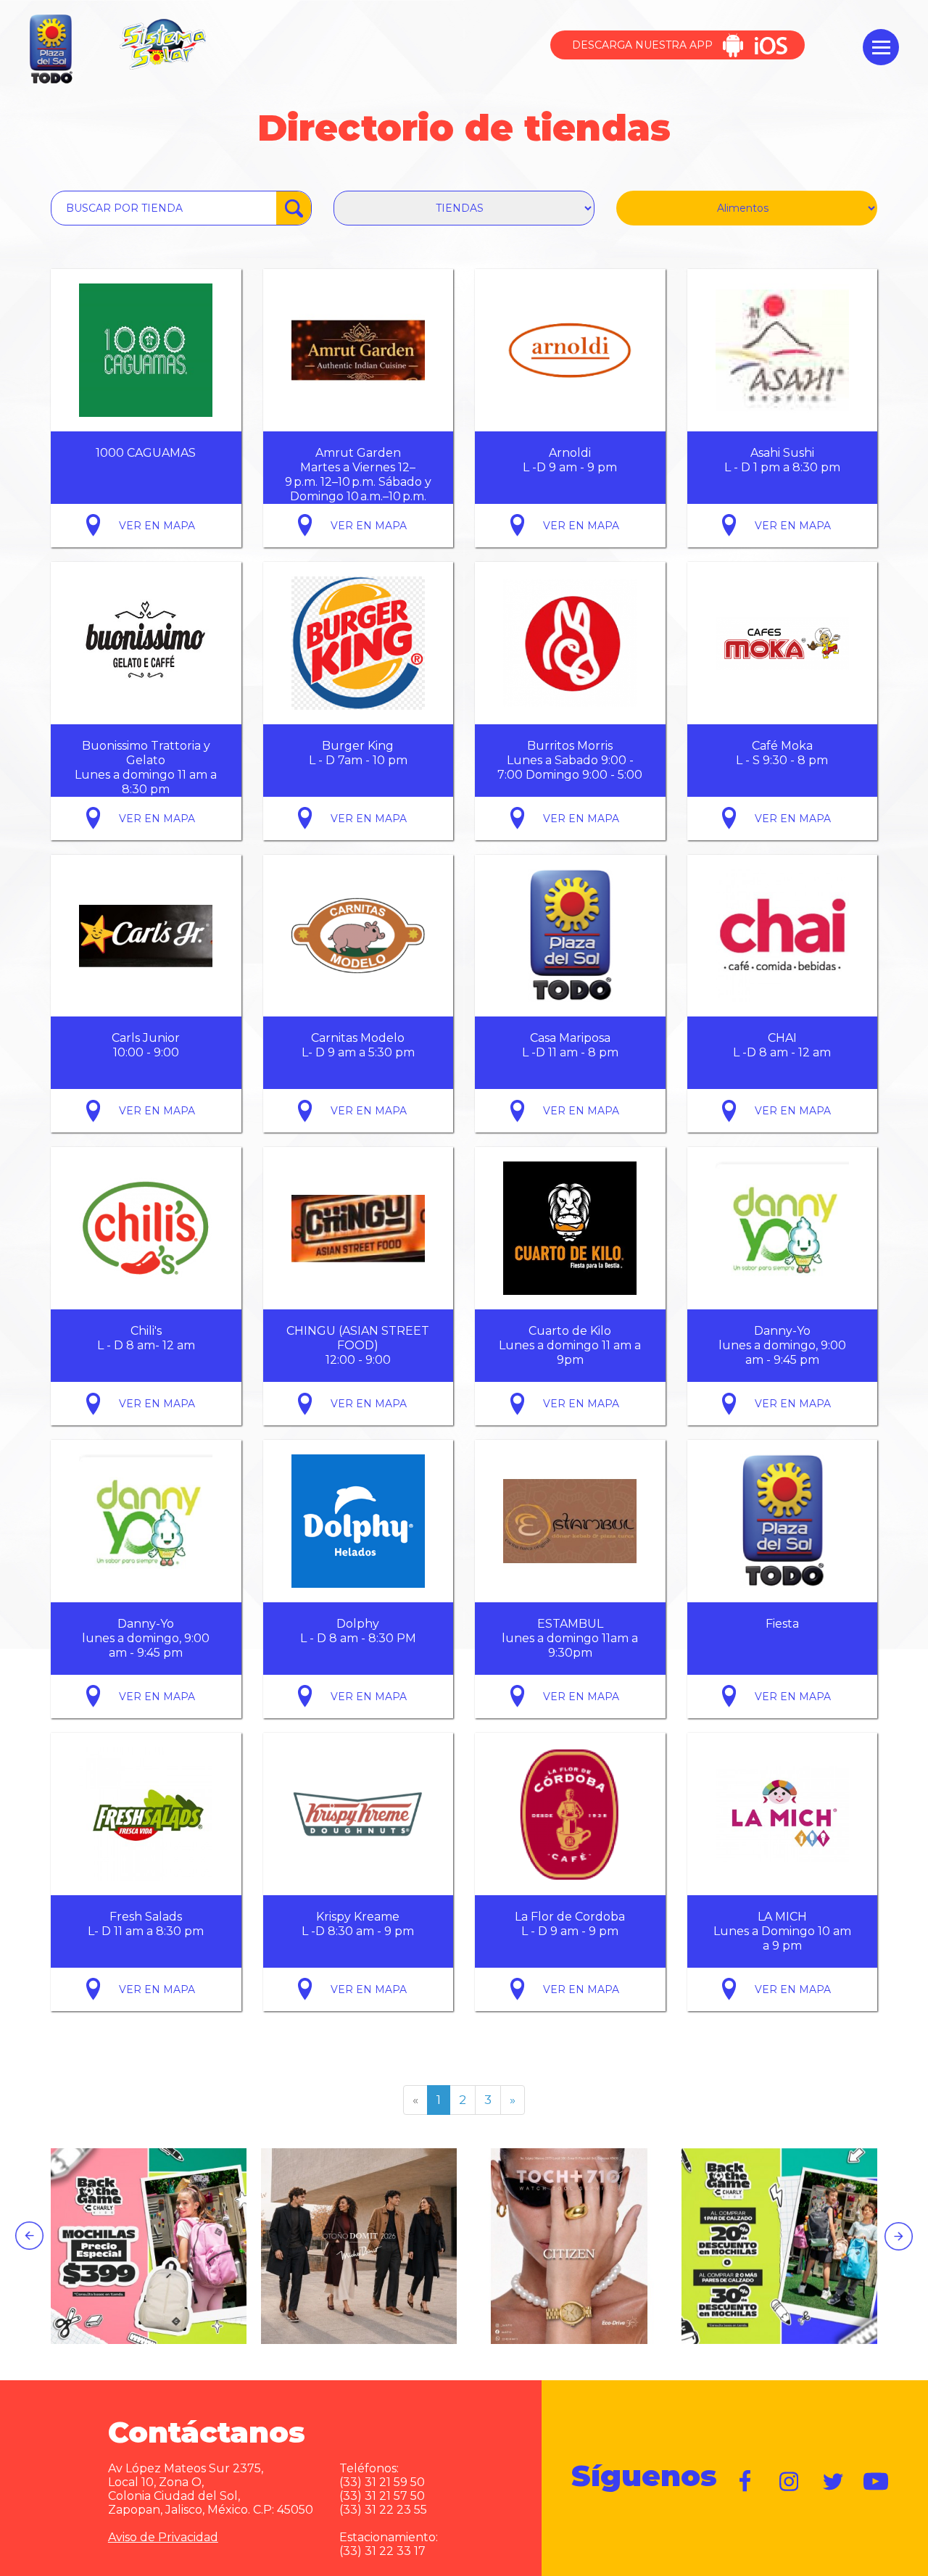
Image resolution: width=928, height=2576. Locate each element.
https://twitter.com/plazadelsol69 (833, 2482)
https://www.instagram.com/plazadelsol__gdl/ (790, 2482)
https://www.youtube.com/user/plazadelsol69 (877, 2482)
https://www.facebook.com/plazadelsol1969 (746, 2482)
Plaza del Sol (49, 50)
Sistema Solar (162, 44)
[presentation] (29, 2236)
